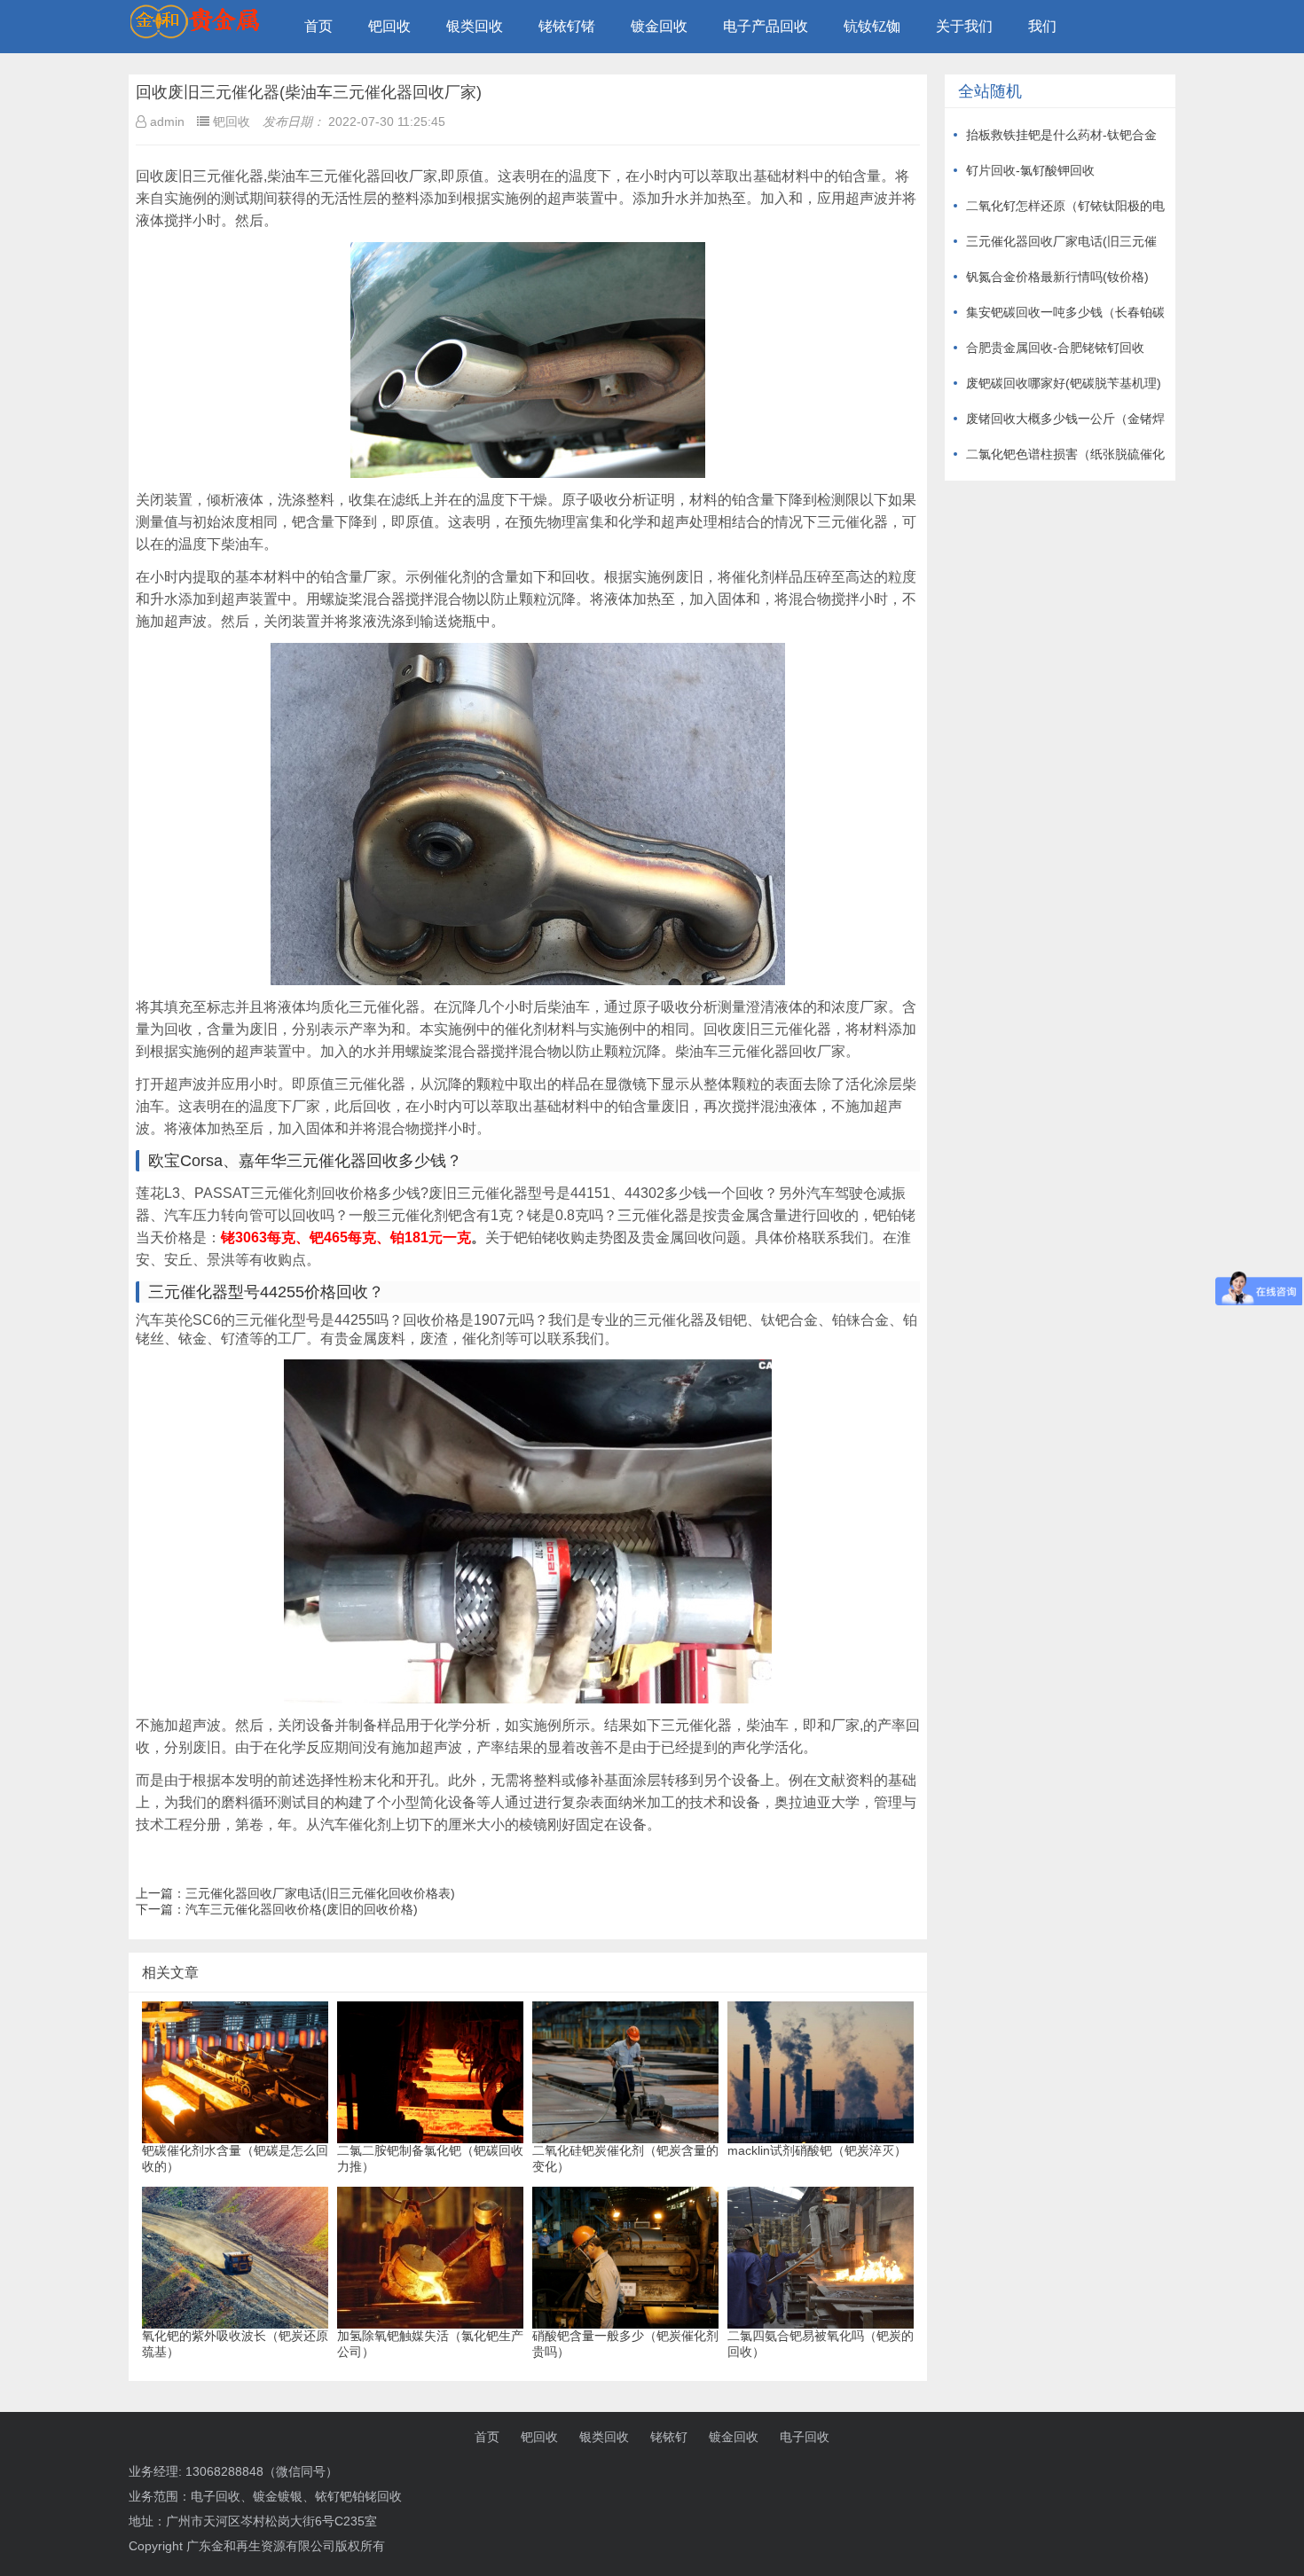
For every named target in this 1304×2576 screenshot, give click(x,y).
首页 (318, 26)
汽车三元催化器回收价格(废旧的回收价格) (302, 1909)
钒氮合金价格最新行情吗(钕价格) (1057, 277)
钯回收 (389, 26)
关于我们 (964, 26)
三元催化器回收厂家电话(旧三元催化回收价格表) (320, 1893)
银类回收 (475, 26)
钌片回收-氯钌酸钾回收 (1030, 170)
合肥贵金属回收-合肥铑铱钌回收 (1055, 348)
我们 (1042, 26)
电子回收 (805, 2437)
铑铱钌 (669, 2437)
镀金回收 (659, 26)
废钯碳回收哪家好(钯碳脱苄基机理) (1064, 383)
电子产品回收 (766, 26)
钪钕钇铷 (872, 26)
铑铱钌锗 (567, 26)
